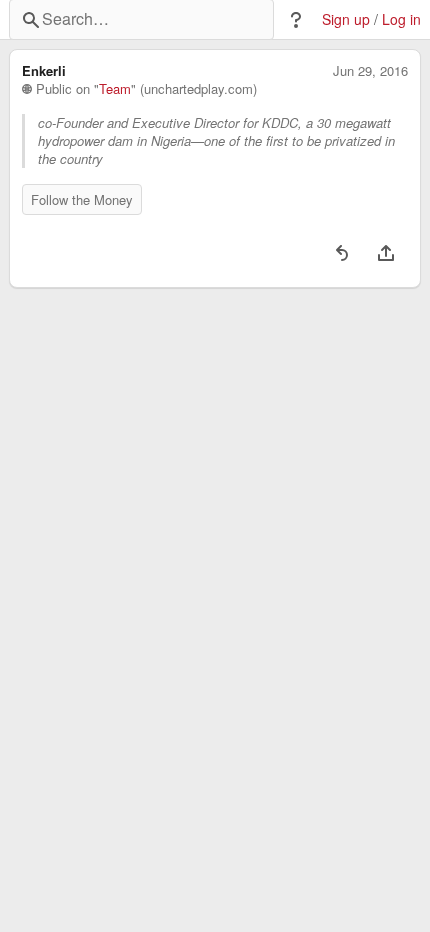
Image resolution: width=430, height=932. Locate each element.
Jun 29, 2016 (370, 71)
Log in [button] (401, 19)
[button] (296, 20)
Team (115, 89)
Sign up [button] (346, 19)
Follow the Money (82, 199)
